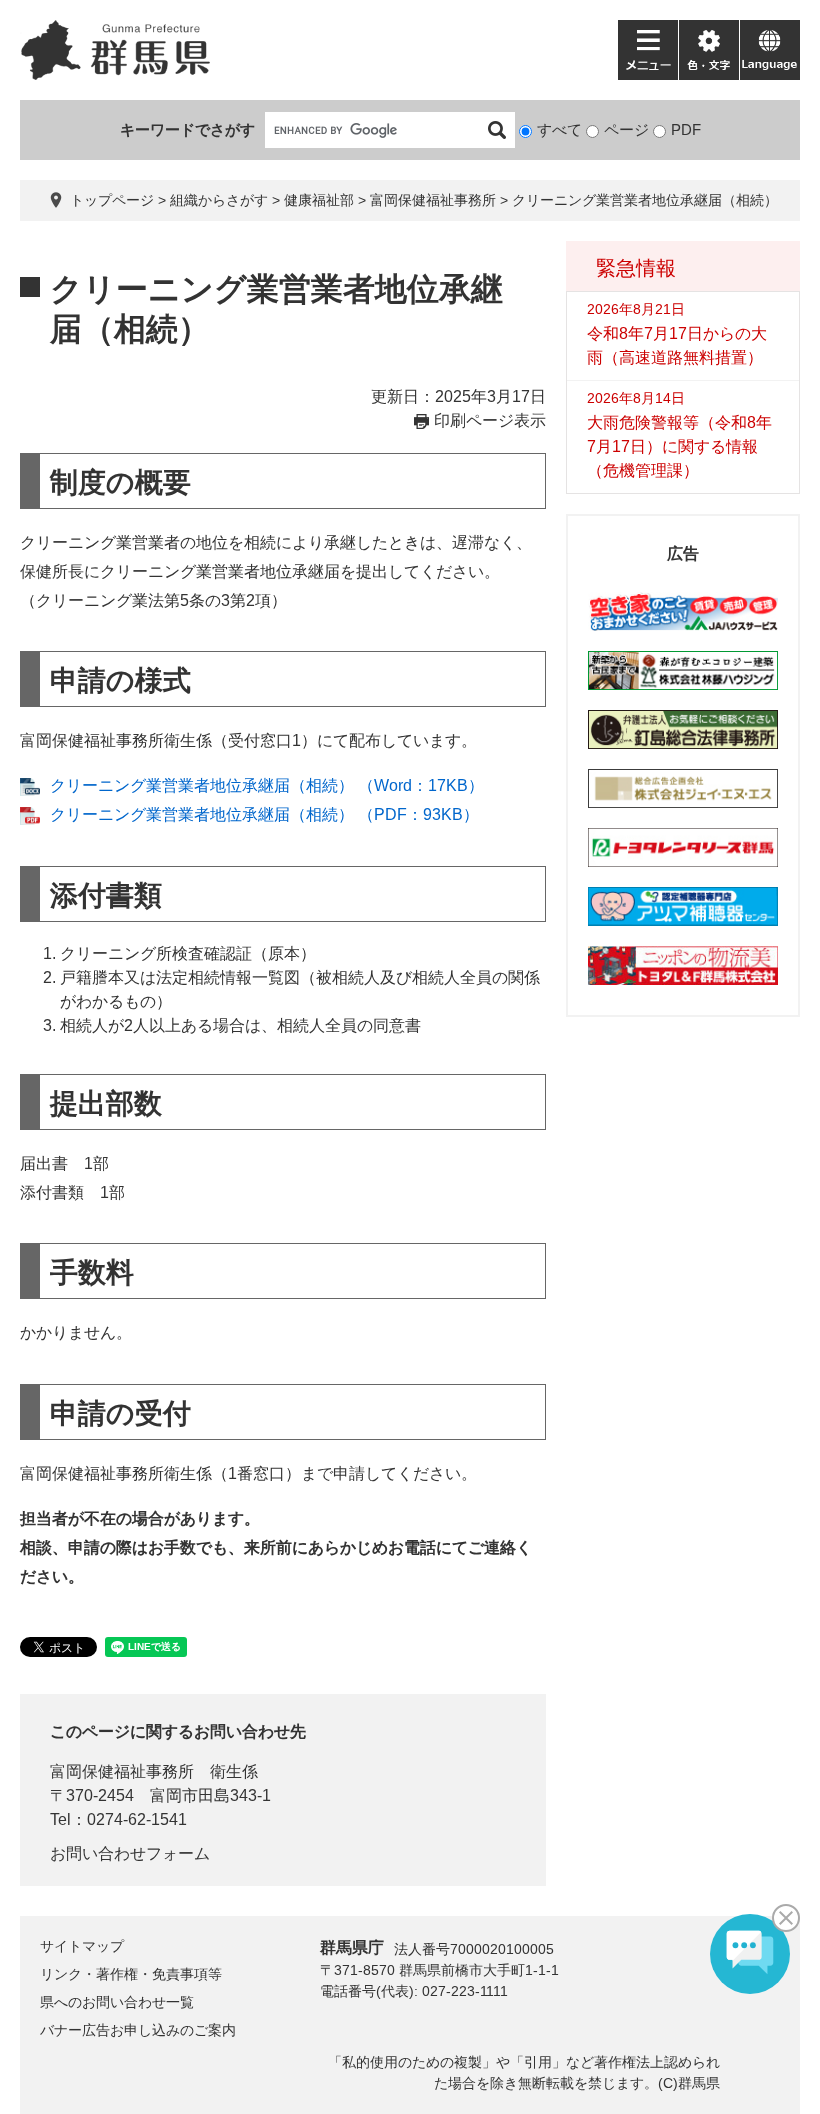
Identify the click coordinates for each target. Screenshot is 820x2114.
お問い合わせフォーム (130, 1853)
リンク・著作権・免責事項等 (131, 1974)
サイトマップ (82, 1946)
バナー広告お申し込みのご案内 (138, 2030)
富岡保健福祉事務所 (433, 200)
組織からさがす (219, 200)
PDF (686, 129)
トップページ (112, 200)
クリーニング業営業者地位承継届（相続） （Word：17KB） (267, 785)
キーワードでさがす (187, 129)
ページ (626, 129)
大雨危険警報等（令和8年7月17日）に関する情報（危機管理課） (679, 446)
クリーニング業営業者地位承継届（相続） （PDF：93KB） (264, 814)
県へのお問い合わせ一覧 (117, 2002)
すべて (559, 129)
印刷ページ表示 (490, 420)
